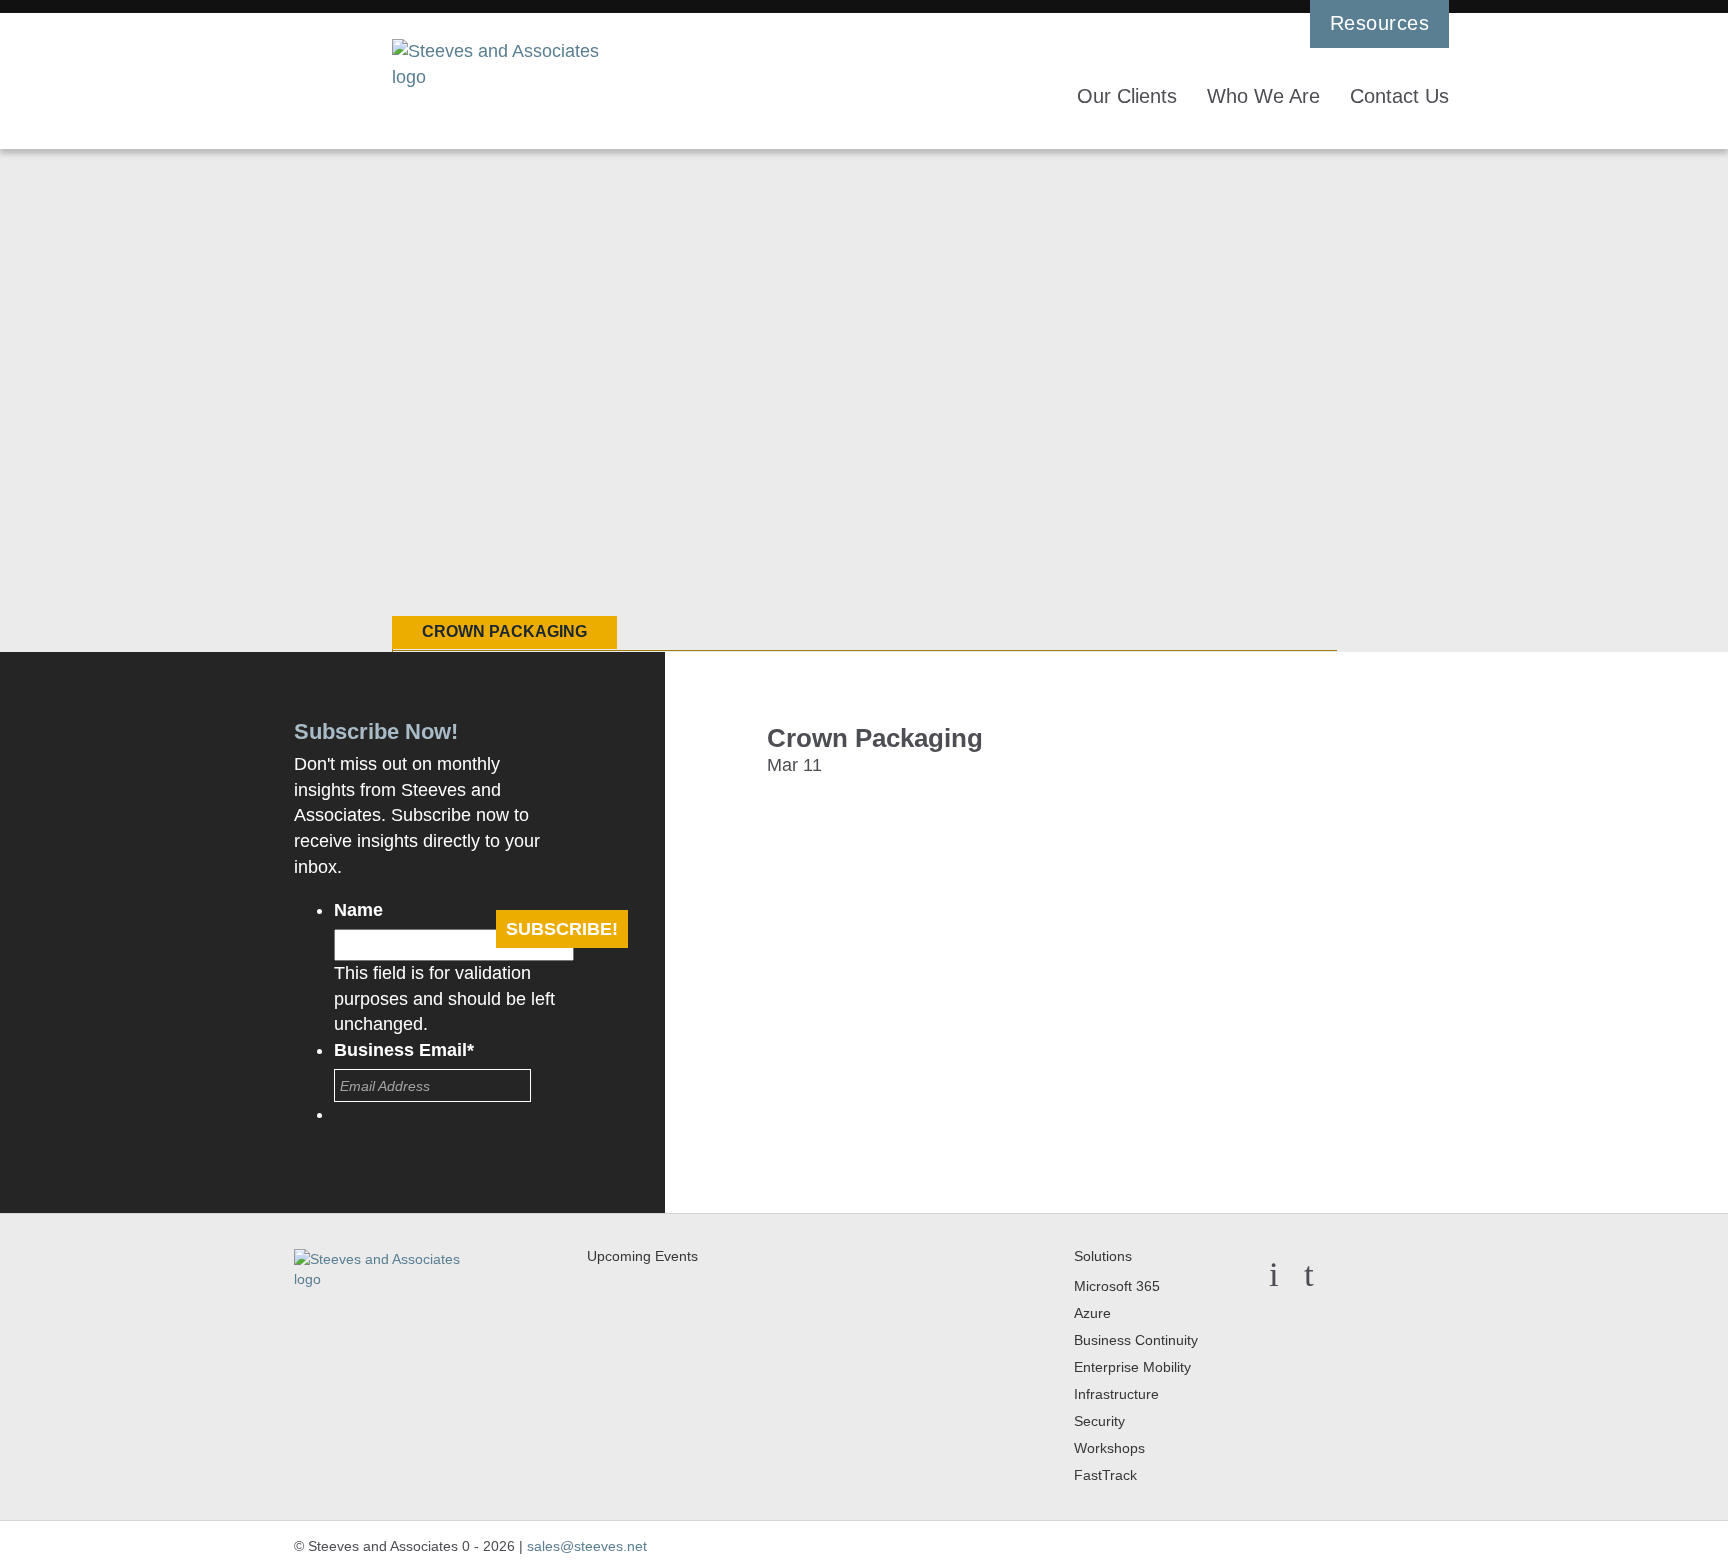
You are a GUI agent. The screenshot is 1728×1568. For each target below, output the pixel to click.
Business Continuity (1136, 1340)
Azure (1092, 1313)
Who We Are (1263, 96)
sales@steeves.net (587, 1546)
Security (1099, 1421)
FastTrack (1105, 1475)
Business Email (404, 1050)
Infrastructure (1116, 1394)
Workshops (1109, 1448)
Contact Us (1399, 96)
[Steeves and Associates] (504, 64)
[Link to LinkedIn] (1351, 1274)
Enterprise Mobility (1132, 1367)
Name (358, 910)
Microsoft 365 (1117, 1286)
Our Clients (1127, 96)
